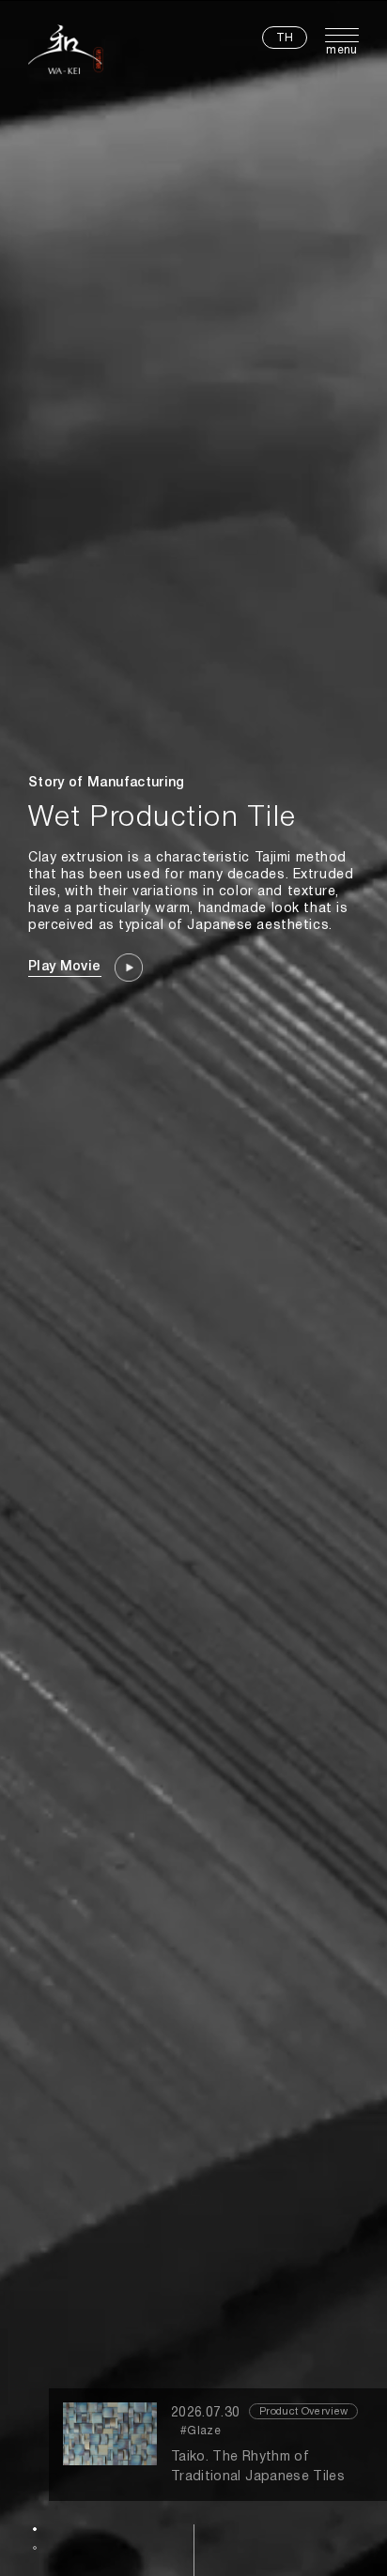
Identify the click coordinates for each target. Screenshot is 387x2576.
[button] (35, 2529)
